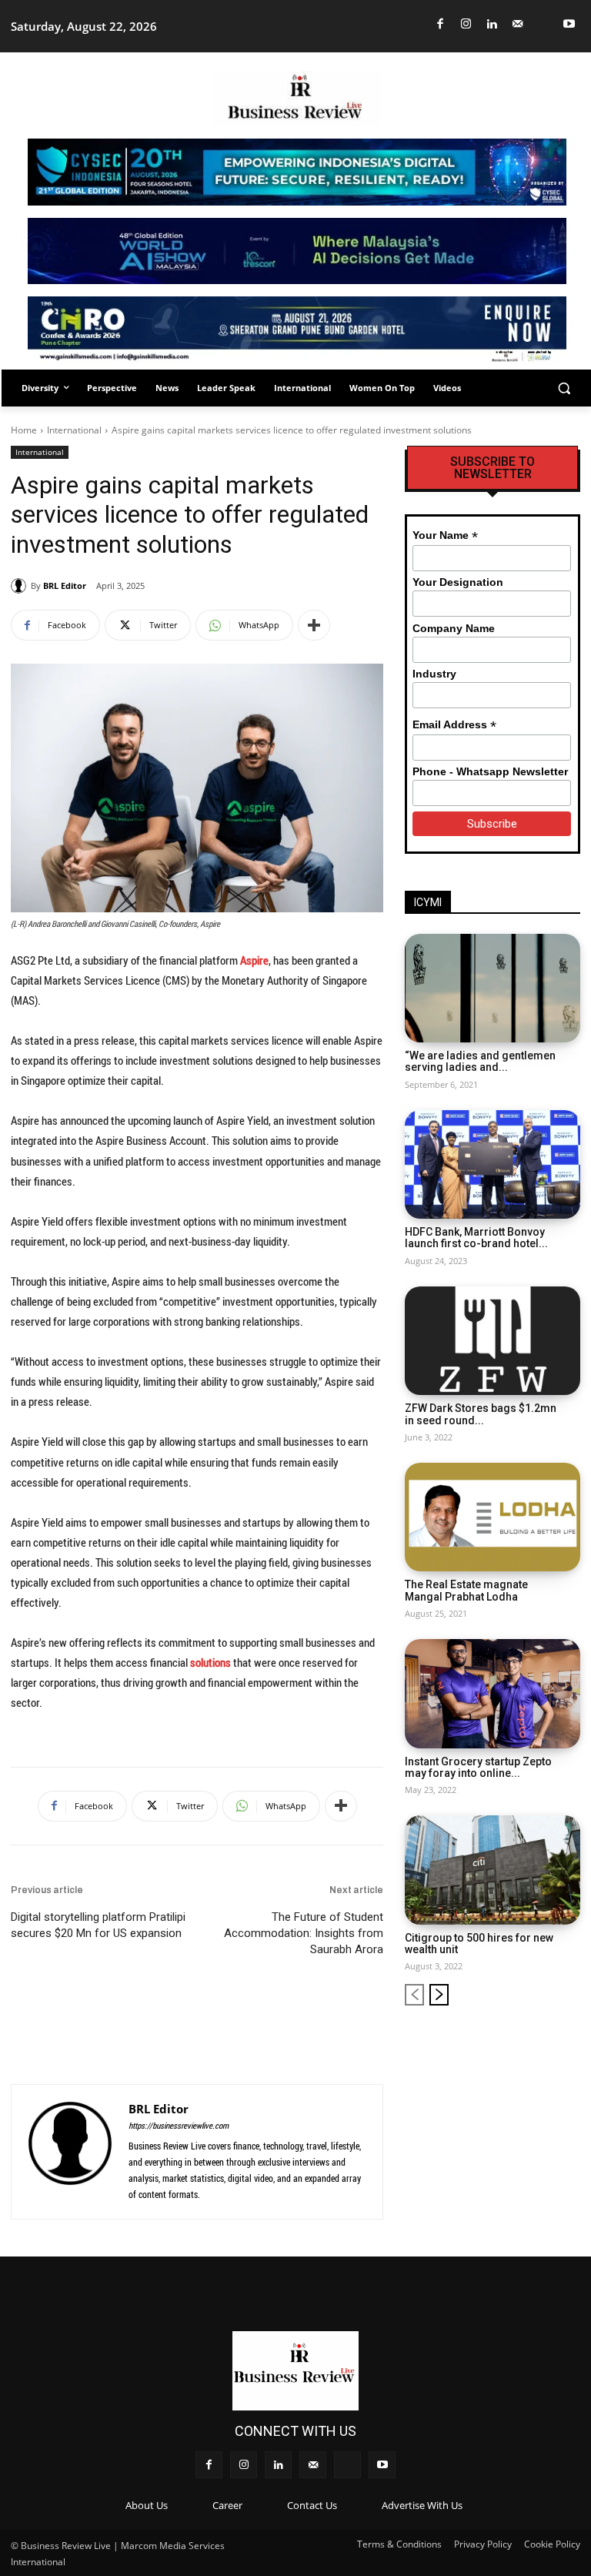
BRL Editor (65, 585)
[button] (564, 388)
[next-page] (439, 1995)
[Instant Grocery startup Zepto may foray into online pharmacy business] (492, 1693)
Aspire (254, 960)
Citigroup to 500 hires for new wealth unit (479, 1944)
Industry (434, 674)
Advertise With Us (422, 2505)
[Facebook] (441, 24)
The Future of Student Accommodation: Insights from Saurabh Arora (304, 1933)
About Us (147, 2505)
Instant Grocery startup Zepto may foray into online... (478, 1767)
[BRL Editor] (21, 586)
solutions (210, 1662)
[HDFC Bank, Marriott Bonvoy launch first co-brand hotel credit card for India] (492, 1164)
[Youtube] (570, 24)
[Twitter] (544, 24)
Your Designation (458, 582)
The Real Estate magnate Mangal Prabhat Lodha (466, 1590)
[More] (314, 625)
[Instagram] (467, 24)
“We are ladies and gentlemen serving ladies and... (480, 1061)
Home (24, 430)
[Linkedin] (492, 24)
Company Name (454, 628)
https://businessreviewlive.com (179, 2125)
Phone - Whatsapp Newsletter (490, 771)
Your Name (445, 535)
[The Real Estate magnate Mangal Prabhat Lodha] (492, 1517)
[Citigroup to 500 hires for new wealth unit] (492, 1870)
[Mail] (518, 24)
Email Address (454, 725)
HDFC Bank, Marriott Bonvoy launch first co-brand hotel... (476, 1238)
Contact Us (312, 2505)
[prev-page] (414, 1995)
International (74, 430)
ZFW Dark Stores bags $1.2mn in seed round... (481, 1414)
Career (227, 2505)
